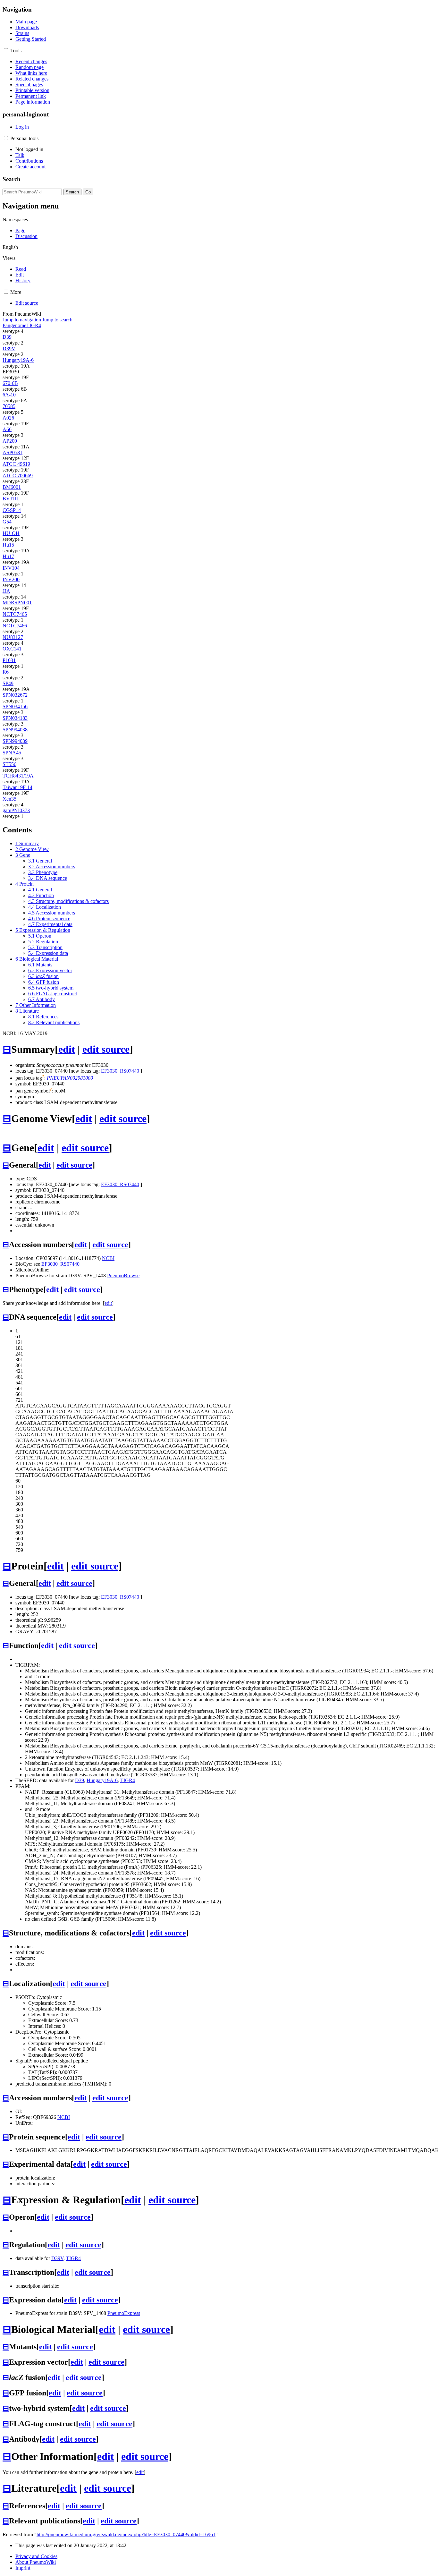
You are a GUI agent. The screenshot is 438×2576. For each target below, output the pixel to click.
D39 (7, 337)
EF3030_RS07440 (120, 1071)
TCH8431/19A (18, 776)
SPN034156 (15, 706)
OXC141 (12, 649)
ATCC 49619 (16, 464)
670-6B (10, 383)
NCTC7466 (15, 626)
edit (67, 1049)
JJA (6, 591)
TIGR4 (34, 325)
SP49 (8, 683)
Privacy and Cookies (36, 2556)
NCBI (108, 1258)
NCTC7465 (15, 614)
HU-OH (11, 533)
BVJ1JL (11, 499)
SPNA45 (12, 753)
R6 (6, 672)
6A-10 (9, 395)
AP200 (10, 441)
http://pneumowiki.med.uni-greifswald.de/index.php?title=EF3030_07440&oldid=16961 (126, 2534)
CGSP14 (12, 510)
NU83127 (13, 637)
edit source (106, 1049)
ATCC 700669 (18, 476)
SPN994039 (15, 741)
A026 (8, 418)
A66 (7, 429)
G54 (7, 522)
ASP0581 (13, 452)
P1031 (9, 660)
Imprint (23, 2568)
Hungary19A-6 (18, 360)
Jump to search (57, 320)
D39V (9, 349)
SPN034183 (15, 718)
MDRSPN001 (17, 603)
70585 (9, 406)
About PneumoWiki (36, 2562)
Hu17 (8, 556)
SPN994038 (15, 730)
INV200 (11, 579)
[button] (6, 50)
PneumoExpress (124, 2313)
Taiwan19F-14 (17, 787)
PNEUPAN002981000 (70, 1078)
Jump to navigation (22, 320)
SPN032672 (15, 695)
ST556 (9, 764)
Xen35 (9, 799)
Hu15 (8, 545)
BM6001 (12, 487)
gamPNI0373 (16, 810)
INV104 (11, 568)
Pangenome (14, 325)
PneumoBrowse (123, 1275)
